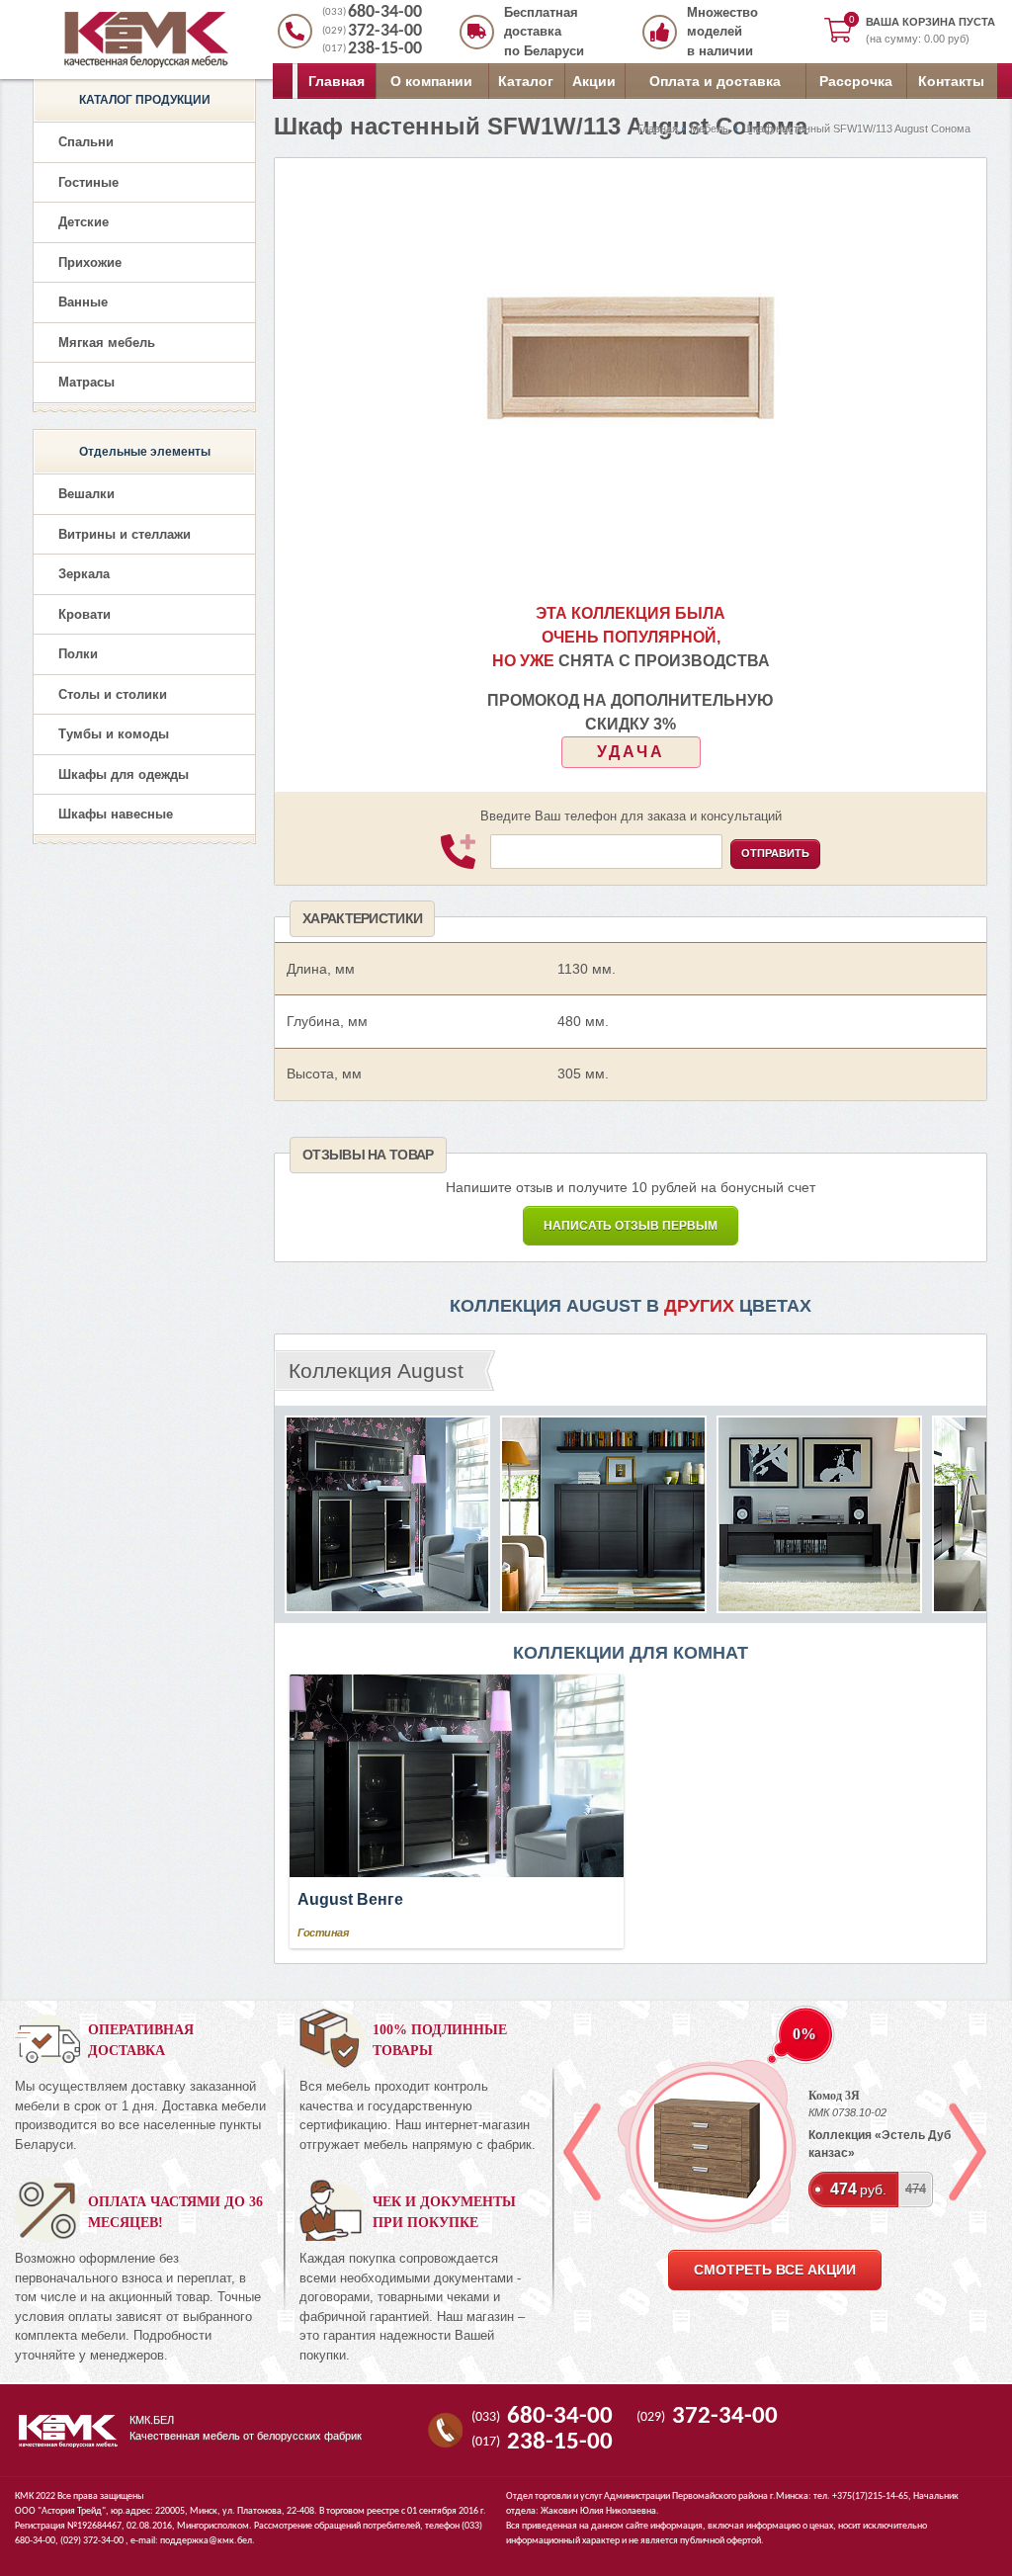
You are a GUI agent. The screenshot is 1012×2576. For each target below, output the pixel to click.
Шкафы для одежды (124, 774)
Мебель (709, 129)
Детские (84, 222)
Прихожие (90, 262)
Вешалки (86, 494)
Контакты (951, 81)
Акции (594, 81)
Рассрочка (856, 81)
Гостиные (88, 182)
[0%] (707, 2147)
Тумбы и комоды (114, 734)
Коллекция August (376, 1371)
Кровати (84, 614)
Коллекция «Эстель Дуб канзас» (880, 2144)
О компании (431, 81)
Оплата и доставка (715, 81)
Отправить (775, 853)
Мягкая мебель (107, 343)
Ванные (83, 302)
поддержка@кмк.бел (206, 2541)
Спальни (86, 142)
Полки (78, 654)
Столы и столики (113, 694)
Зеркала (84, 574)
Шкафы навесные (116, 814)
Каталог (526, 81)
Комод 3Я (834, 2096)
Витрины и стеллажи (125, 534)
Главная (337, 81)
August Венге (350, 1899)
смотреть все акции (775, 2270)
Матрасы (86, 382)
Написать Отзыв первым (631, 1226)
